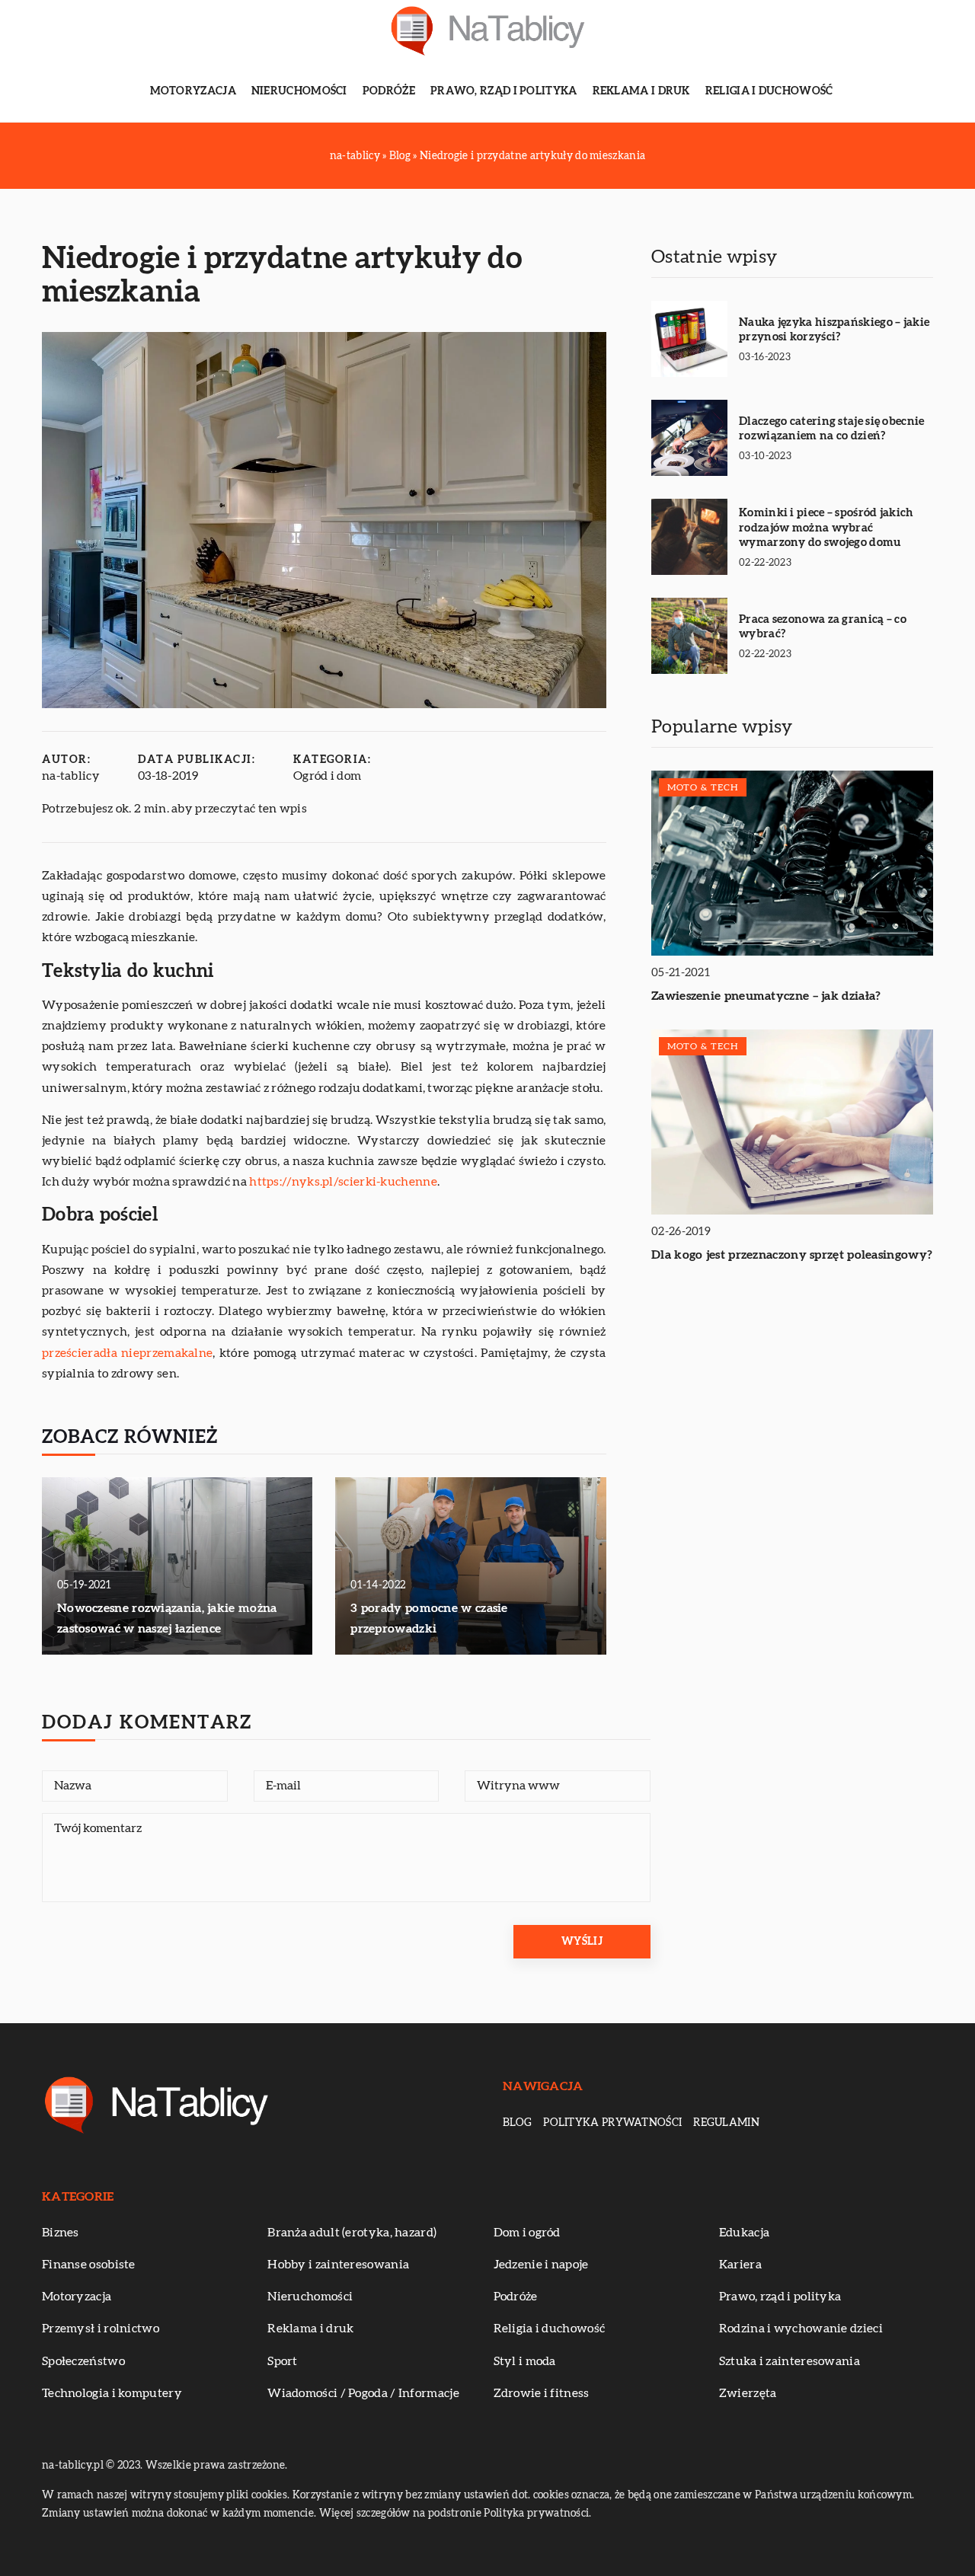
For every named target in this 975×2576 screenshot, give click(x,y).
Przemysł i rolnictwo (101, 2329)
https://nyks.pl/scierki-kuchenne (343, 1182)
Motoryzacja (193, 91)
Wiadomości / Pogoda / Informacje (363, 2393)
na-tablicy (71, 776)
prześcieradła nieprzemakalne (127, 1353)
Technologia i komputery (112, 2393)
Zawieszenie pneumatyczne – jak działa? (766, 996)
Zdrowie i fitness (542, 2393)
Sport (283, 2361)
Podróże (389, 91)
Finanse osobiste (89, 2265)
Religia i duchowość (769, 91)
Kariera (740, 2265)
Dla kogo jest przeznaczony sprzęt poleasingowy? (792, 1255)
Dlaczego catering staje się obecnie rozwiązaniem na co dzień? (832, 429)
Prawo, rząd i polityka (504, 91)
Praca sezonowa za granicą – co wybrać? (823, 627)
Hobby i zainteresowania (338, 2265)
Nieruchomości (299, 91)
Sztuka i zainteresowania (790, 2361)
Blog (517, 2123)
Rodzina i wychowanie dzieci (801, 2329)
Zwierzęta (748, 2393)
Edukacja (744, 2233)
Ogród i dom (327, 776)
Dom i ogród (527, 2233)
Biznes (61, 2233)
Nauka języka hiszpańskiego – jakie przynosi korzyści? (834, 330)
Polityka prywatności (612, 2123)
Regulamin (726, 2123)
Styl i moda (525, 2361)
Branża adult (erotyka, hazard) (352, 2233)
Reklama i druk (641, 91)
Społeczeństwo (83, 2361)
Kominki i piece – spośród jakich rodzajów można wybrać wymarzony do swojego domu (826, 528)
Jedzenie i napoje (541, 2265)
